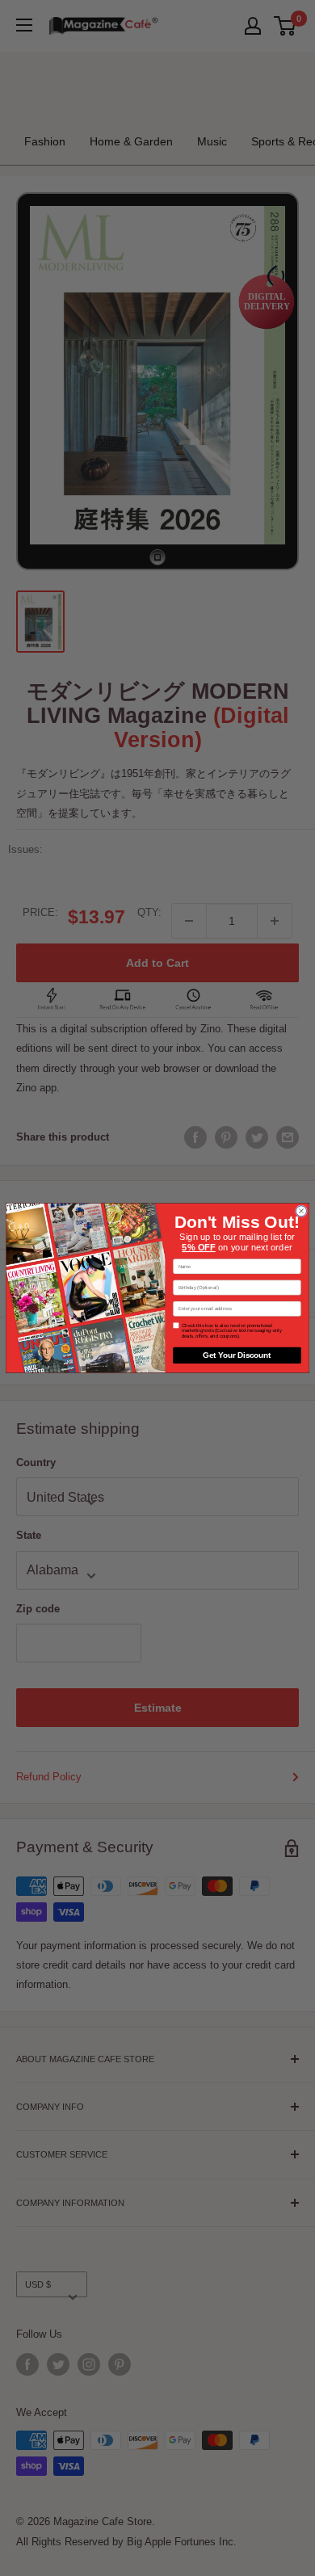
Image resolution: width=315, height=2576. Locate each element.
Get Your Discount (237, 1355)
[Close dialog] (301, 1211)
